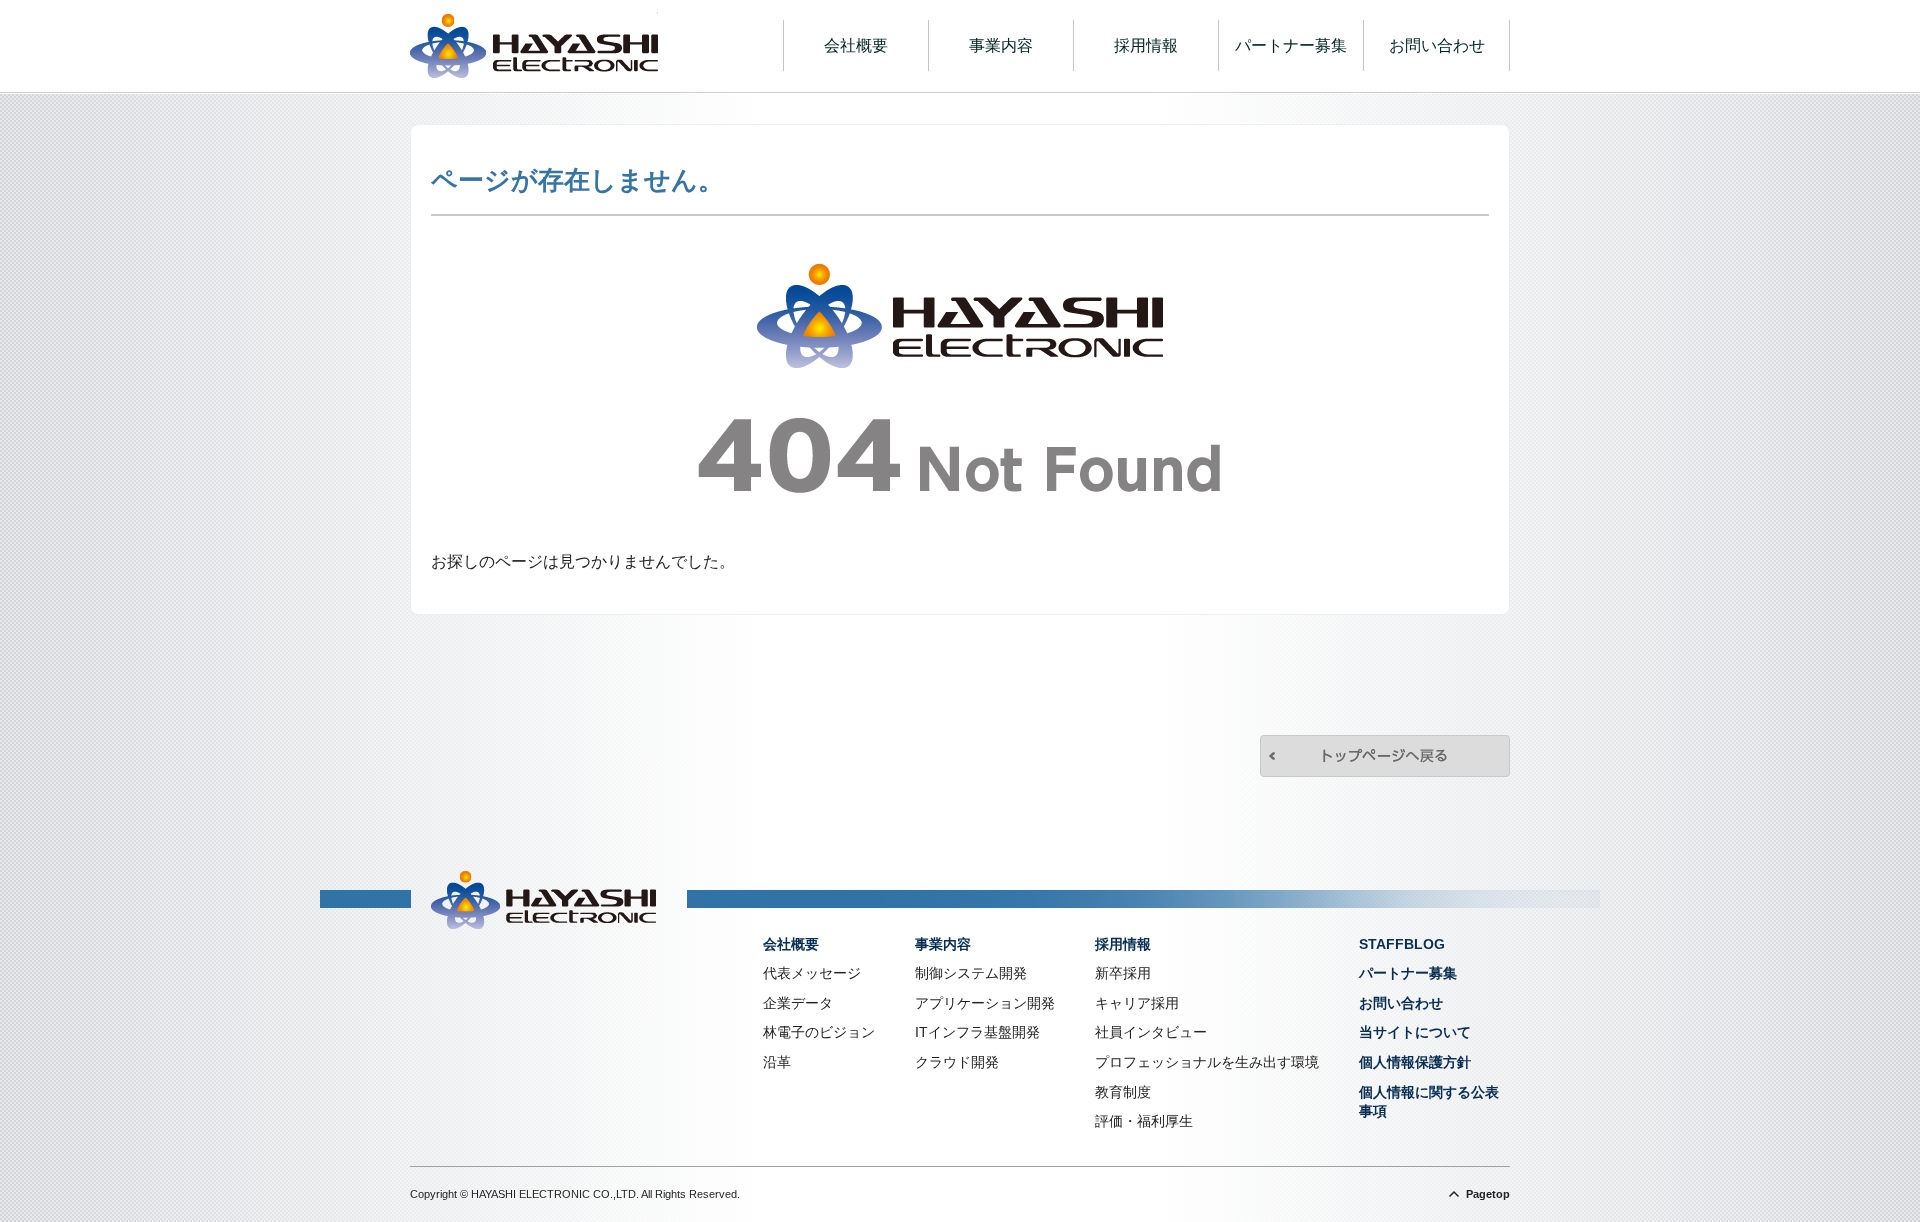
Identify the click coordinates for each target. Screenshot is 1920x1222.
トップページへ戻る (1385, 756)
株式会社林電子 (534, 46)
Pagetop (1488, 1194)
